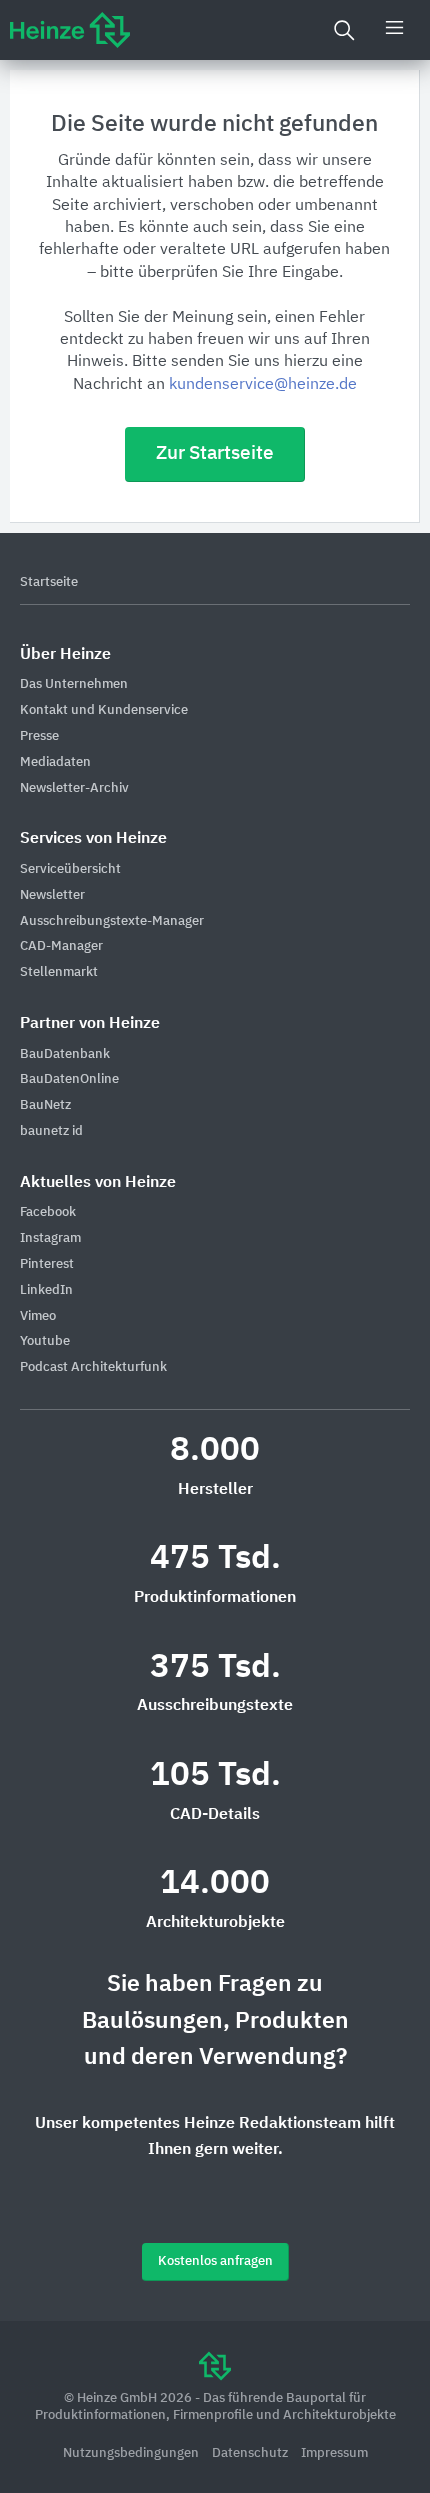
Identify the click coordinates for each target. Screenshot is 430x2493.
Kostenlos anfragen (215, 2261)
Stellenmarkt (59, 972)
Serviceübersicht (70, 869)
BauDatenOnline (69, 1079)
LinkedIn (46, 1290)
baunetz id (51, 1131)
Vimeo (38, 1316)
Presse (39, 736)
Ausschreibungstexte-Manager (112, 921)
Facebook (48, 1212)
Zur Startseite (215, 453)
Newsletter (52, 895)
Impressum (334, 2453)
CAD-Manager (61, 946)
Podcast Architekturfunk (93, 1367)
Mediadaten (55, 762)
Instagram (50, 1238)
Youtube (45, 1341)
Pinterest (47, 1264)
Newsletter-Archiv (74, 788)
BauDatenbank (65, 1054)
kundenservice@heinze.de (263, 385)
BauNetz (45, 1105)
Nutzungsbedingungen (132, 2453)
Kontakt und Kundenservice (104, 710)
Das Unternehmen (74, 684)
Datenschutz (251, 2453)
